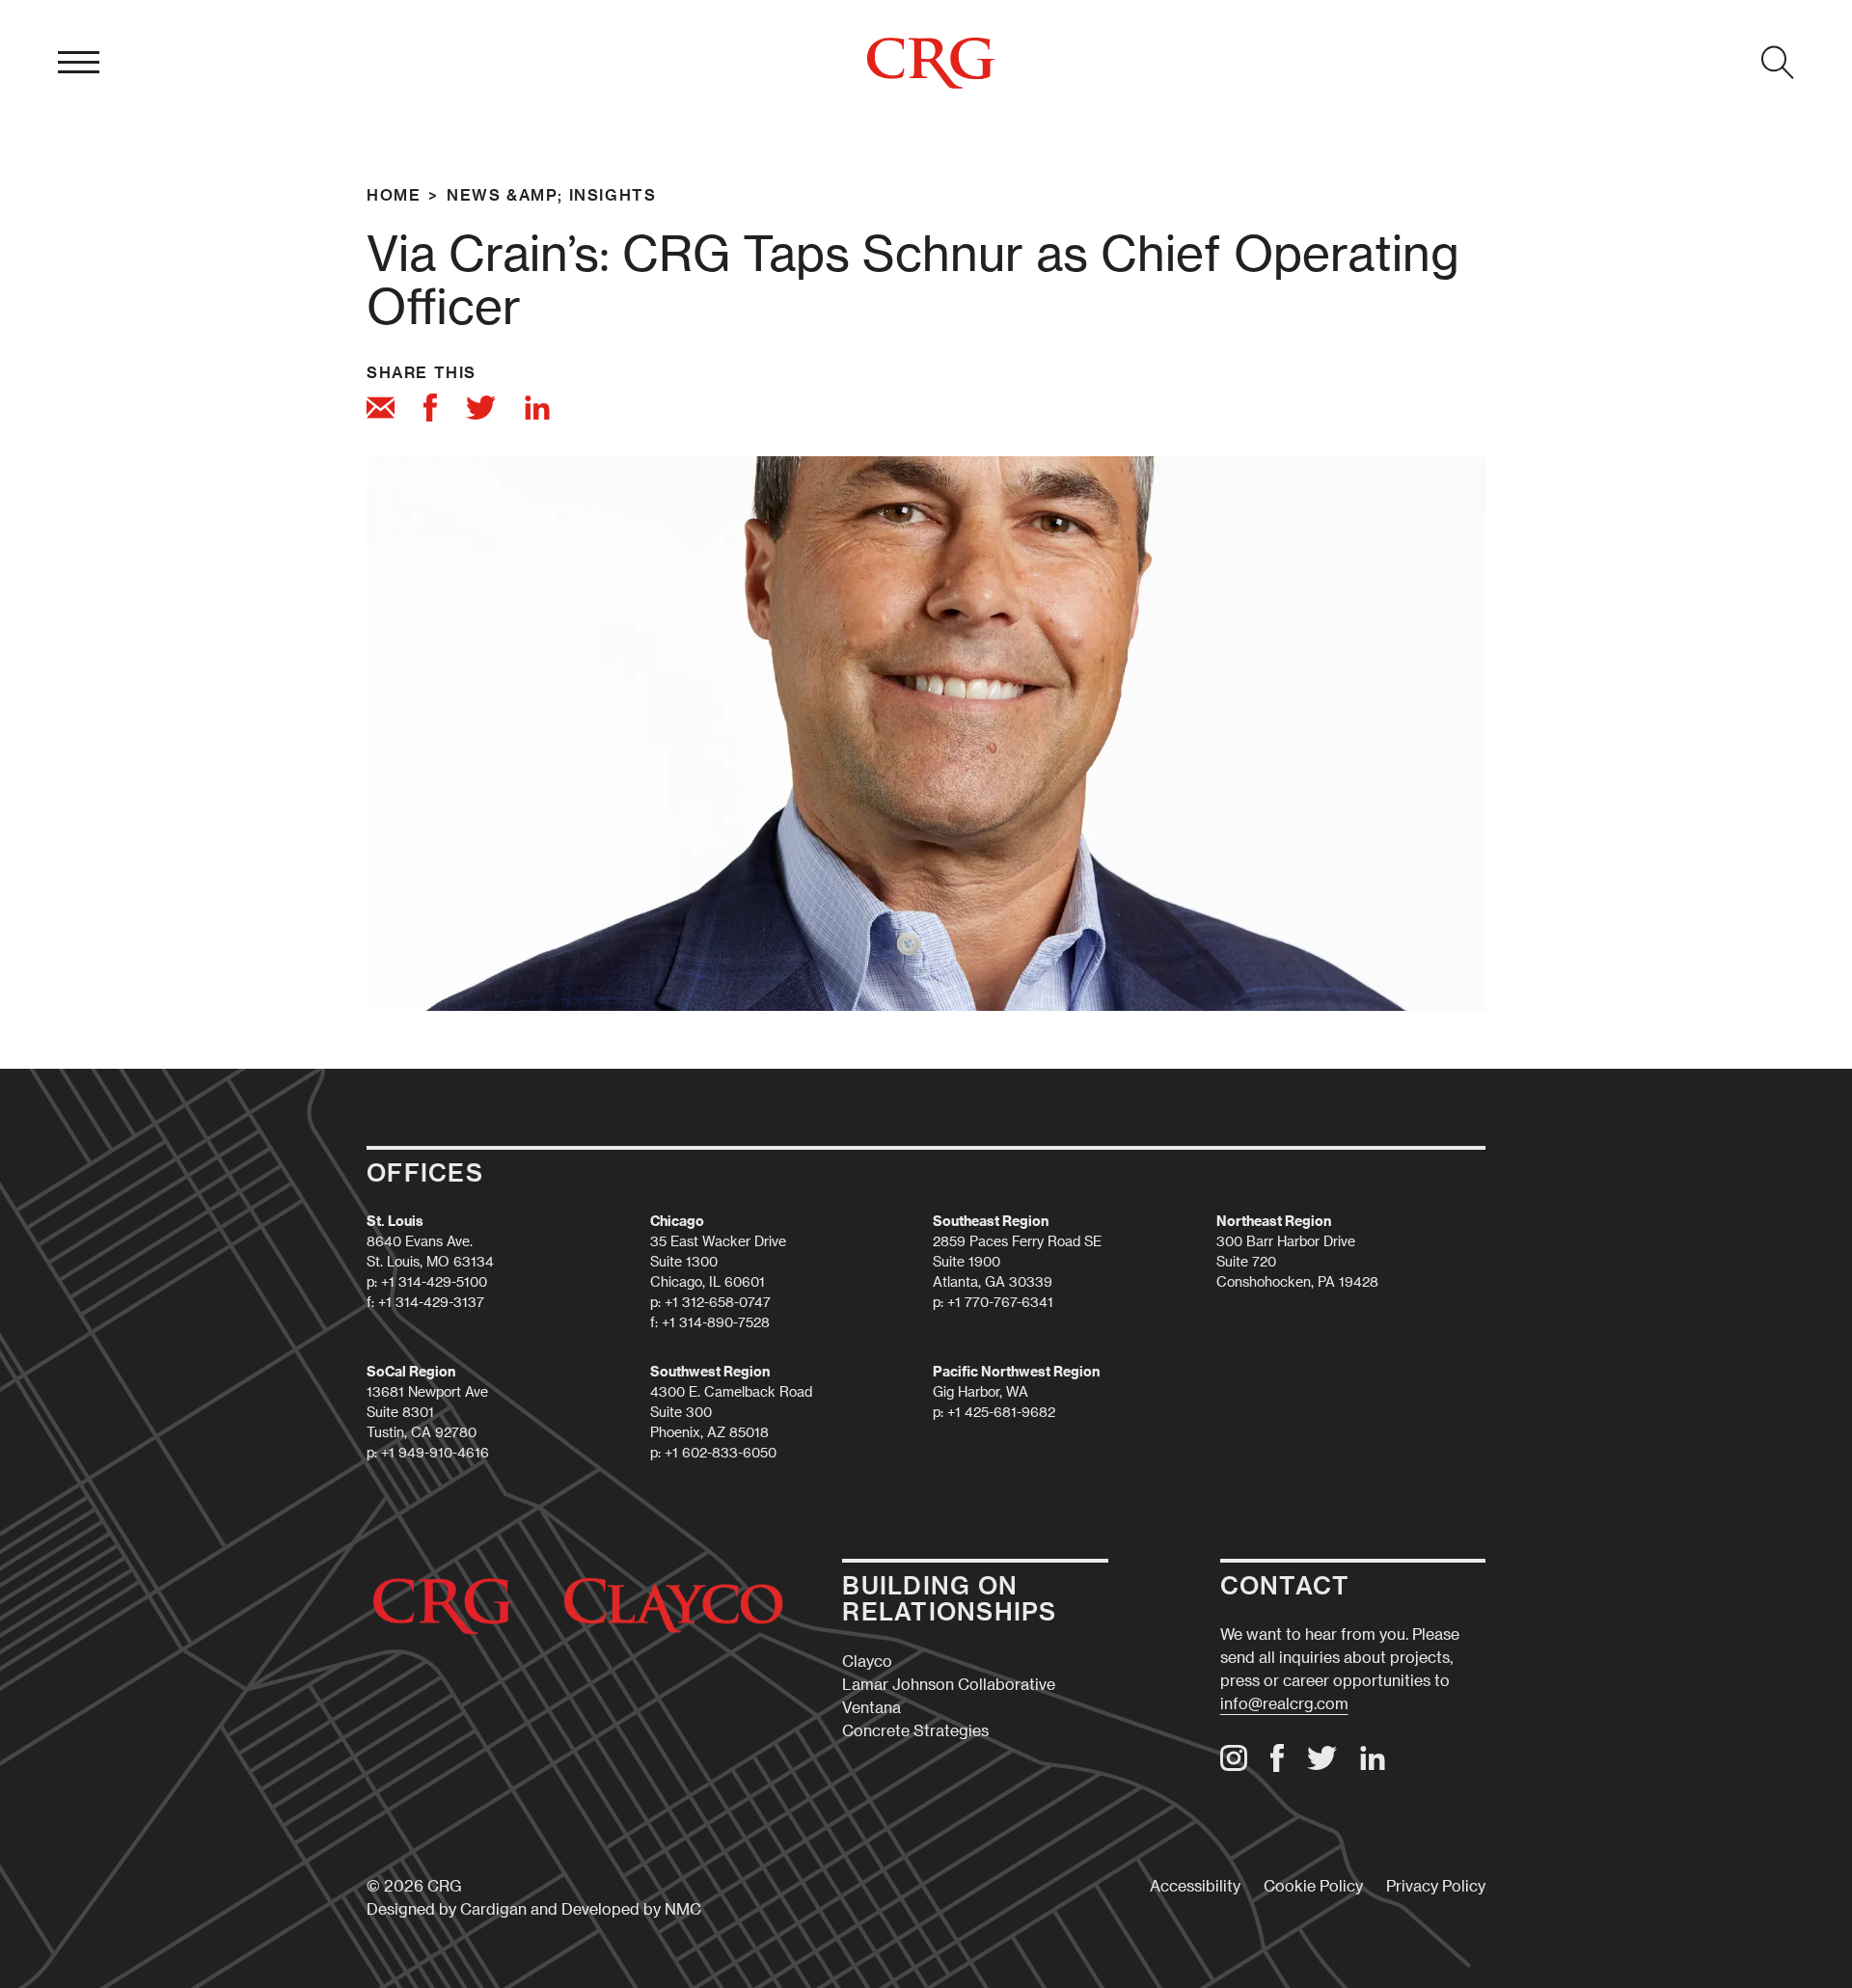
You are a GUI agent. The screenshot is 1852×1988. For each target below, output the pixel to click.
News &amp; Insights (551, 194)
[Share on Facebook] (430, 410)
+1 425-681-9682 (1001, 1412)
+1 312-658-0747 (718, 1302)
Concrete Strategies (915, 1730)
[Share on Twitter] (481, 410)
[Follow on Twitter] (1322, 1764)
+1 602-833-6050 (721, 1452)
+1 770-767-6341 (1000, 1302)
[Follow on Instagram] (1234, 1765)
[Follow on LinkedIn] (1373, 1765)
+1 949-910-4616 (435, 1452)
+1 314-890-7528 (716, 1322)
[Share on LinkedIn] (537, 411)
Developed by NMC (631, 1908)
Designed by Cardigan (447, 1908)
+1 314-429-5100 (434, 1281)
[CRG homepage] (931, 63)
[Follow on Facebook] (1277, 1766)
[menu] (79, 63)
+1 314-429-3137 (431, 1302)
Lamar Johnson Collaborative (949, 1684)
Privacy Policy (1436, 1885)
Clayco (867, 1661)
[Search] (1778, 63)
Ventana (872, 1707)
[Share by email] (381, 410)
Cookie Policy (1313, 1885)
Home (394, 194)
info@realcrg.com (1284, 1703)
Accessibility (1195, 1885)
